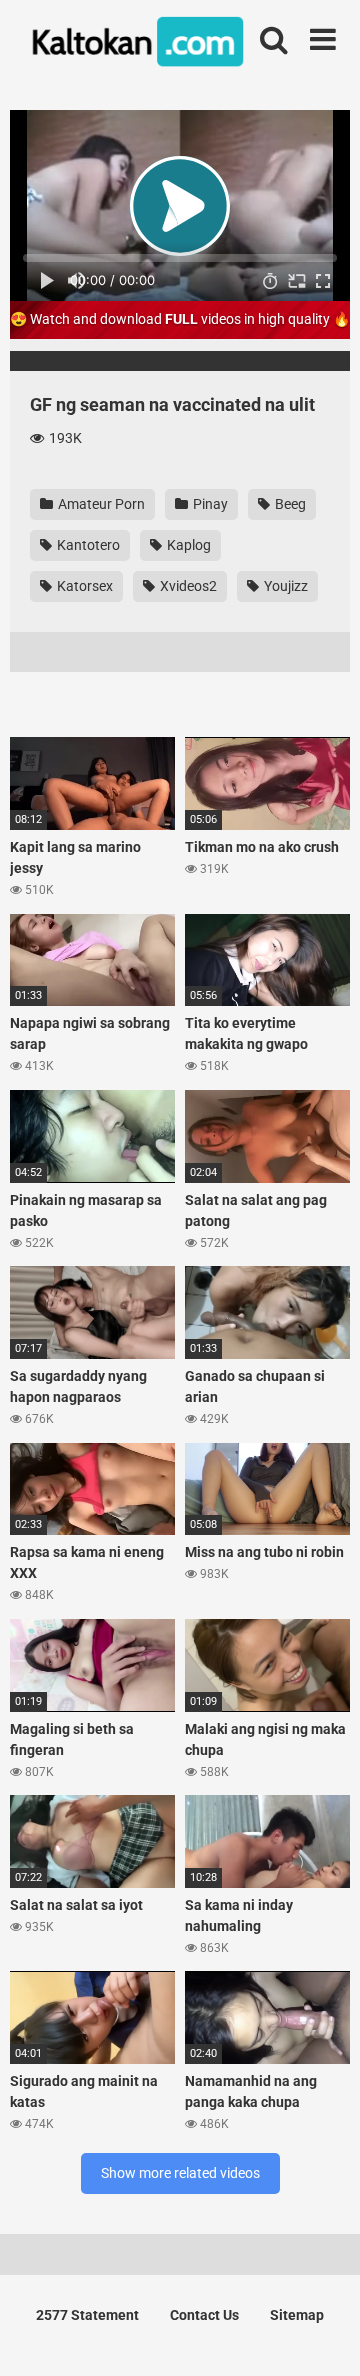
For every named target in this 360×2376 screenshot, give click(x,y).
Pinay (209, 504)
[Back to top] (323, 2335)
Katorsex (83, 586)
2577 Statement (87, 2315)
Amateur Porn (100, 504)
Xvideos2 (187, 586)
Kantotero (87, 545)
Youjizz (284, 586)
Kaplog (187, 545)
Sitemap (297, 2315)
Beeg (289, 504)
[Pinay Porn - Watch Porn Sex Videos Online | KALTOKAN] (135, 45)
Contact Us (204, 2315)
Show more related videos (180, 2173)
